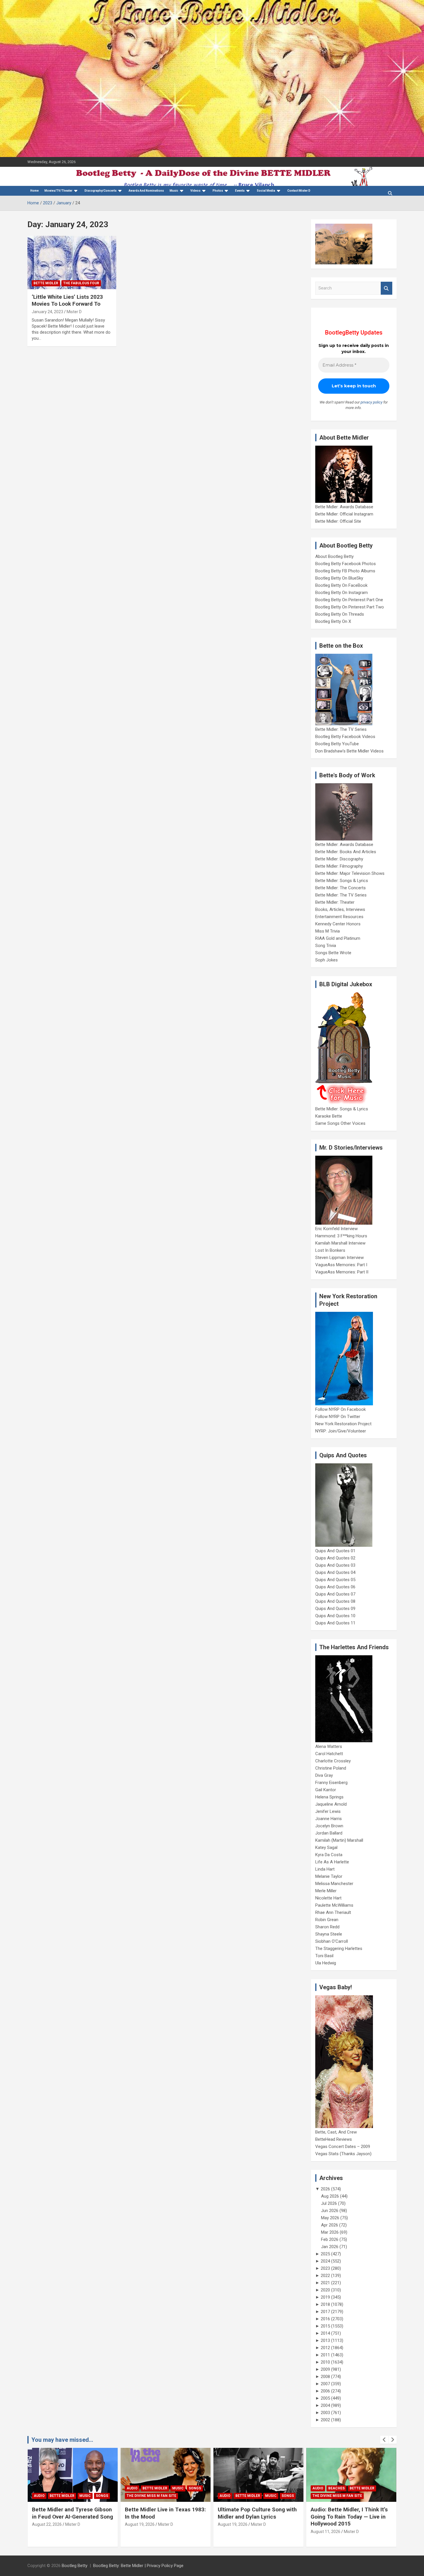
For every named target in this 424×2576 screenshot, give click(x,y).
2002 (325, 2420)
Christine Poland (331, 1768)
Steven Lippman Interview (339, 1258)
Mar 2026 (330, 2232)
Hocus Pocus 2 (372, 2488)
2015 (325, 2326)
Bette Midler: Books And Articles (346, 852)
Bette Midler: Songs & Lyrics (342, 881)
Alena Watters (329, 1746)
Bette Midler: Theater (335, 902)
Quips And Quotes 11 (335, 1623)
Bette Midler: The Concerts (340, 888)
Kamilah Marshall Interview (340, 1243)
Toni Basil (324, 1956)
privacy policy (372, 402)
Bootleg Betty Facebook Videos (345, 737)
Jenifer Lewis (328, 1811)
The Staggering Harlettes (339, 1949)
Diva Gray (324, 1775)
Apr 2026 (330, 2225)
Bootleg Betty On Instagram (342, 593)
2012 (325, 2348)
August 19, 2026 (47, 2524)
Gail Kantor (326, 1790)
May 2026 (330, 2218)
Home (34, 191)
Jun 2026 (330, 2211)
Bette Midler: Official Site (338, 521)
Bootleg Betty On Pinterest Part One (349, 600)
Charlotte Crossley (333, 1761)
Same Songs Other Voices (340, 1123)
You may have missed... (62, 2440)
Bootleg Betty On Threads (340, 614)
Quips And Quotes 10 (335, 1616)
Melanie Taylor (329, 1876)
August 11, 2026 (233, 2532)
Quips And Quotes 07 (335, 1594)
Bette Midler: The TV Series (341, 729)
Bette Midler (46, 283)
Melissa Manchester (334, 1884)
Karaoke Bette (329, 1116)
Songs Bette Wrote (333, 953)
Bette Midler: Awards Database (344, 507)
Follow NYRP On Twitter (338, 1417)
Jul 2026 (329, 2203)
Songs (102, 2488)
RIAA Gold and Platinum (338, 938)
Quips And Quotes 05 (335, 1580)
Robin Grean (327, 1920)
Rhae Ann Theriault (333, 1912)
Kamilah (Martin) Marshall (339, 1840)
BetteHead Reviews (334, 2139)
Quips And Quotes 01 (335, 1551)
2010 (325, 2362)
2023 (325, 2268)
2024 (325, 2261)
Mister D (74, 312)
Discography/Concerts (101, 191)
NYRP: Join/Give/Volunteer (341, 1431)
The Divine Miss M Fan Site (59, 2496)
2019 (325, 2297)
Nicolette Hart (328, 1898)
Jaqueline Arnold (331, 1804)
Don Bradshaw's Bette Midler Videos (349, 751)
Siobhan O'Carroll (332, 1941)
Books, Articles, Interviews (340, 909)
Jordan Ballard (329, 1833)
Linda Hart (325, 1869)
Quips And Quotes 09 (335, 1609)
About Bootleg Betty (334, 556)
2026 (325, 2189)
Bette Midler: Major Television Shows (350, 873)
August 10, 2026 (325, 2532)
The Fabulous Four (81, 283)
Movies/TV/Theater (58, 191)
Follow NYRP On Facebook (340, 1409)
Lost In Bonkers (330, 1250)
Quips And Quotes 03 (335, 1565)
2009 (325, 2369)
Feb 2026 (330, 2239)
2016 (325, 2319)
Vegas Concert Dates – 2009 (343, 2147)
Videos (195, 191)
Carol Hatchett (329, 1754)
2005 (325, 2398)
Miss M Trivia (328, 931)
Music (174, 191)
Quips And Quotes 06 (335, 1587)
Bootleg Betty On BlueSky (339, 578)
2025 (325, 2254)
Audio (39, 2488)
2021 (325, 2283)
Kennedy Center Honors (338, 924)
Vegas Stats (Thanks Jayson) (343, 2154)
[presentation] (384, 2440)
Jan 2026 (330, 2247)
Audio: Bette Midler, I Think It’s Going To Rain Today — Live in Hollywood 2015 (256, 2517)
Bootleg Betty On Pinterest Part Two (350, 607)
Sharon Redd (327, 1927)
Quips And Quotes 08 (335, 1601)
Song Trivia (326, 946)
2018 (325, 2304)
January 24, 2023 (47, 312)
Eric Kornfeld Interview (336, 1229)
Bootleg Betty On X (333, 621)
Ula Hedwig (326, 1963)
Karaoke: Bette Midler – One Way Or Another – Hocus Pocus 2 (350, 2517)
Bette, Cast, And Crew (336, 2132)
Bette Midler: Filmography (339, 866)
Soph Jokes (327, 960)
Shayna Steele (329, 1934)
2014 (325, 2333)
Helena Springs (329, 1797)
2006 (325, 2391)
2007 (325, 2384)
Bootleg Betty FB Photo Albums (345, 571)
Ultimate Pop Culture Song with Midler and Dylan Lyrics (164, 2513)
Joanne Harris (329, 1819)
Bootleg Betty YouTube (337, 744)
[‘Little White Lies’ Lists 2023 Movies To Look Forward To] (72, 262)
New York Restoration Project (343, 1424)
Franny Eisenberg (331, 1783)
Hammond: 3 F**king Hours (341, 1236)
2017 (325, 2312)
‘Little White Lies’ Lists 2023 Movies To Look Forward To (67, 300)
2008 (325, 2377)
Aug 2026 (330, 2196)
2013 (325, 2340)
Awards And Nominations (146, 191)
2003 (325, 2413)
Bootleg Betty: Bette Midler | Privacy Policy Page (138, 2566)
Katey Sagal (326, 1848)
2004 (325, 2405)
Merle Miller (326, 1891)
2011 (325, 2355)
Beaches (244, 2488)
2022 (325, 2276)
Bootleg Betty (75, 2566)
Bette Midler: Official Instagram (344, 514)
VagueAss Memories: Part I (341, 1265)
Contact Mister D (299, 191)
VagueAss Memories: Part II (342, 1272)
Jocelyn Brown (329, 1826)
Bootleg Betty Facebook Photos (346, 564)
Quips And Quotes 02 (335, 1558)
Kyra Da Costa (329, 1855)
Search (387, 288)
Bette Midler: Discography (339, 859)
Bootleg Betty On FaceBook (341, 585)
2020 (325, 2290)
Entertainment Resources (339, 917)
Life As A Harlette (332, 1862)
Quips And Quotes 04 (335, 1572)
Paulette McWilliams (334, 1905)
